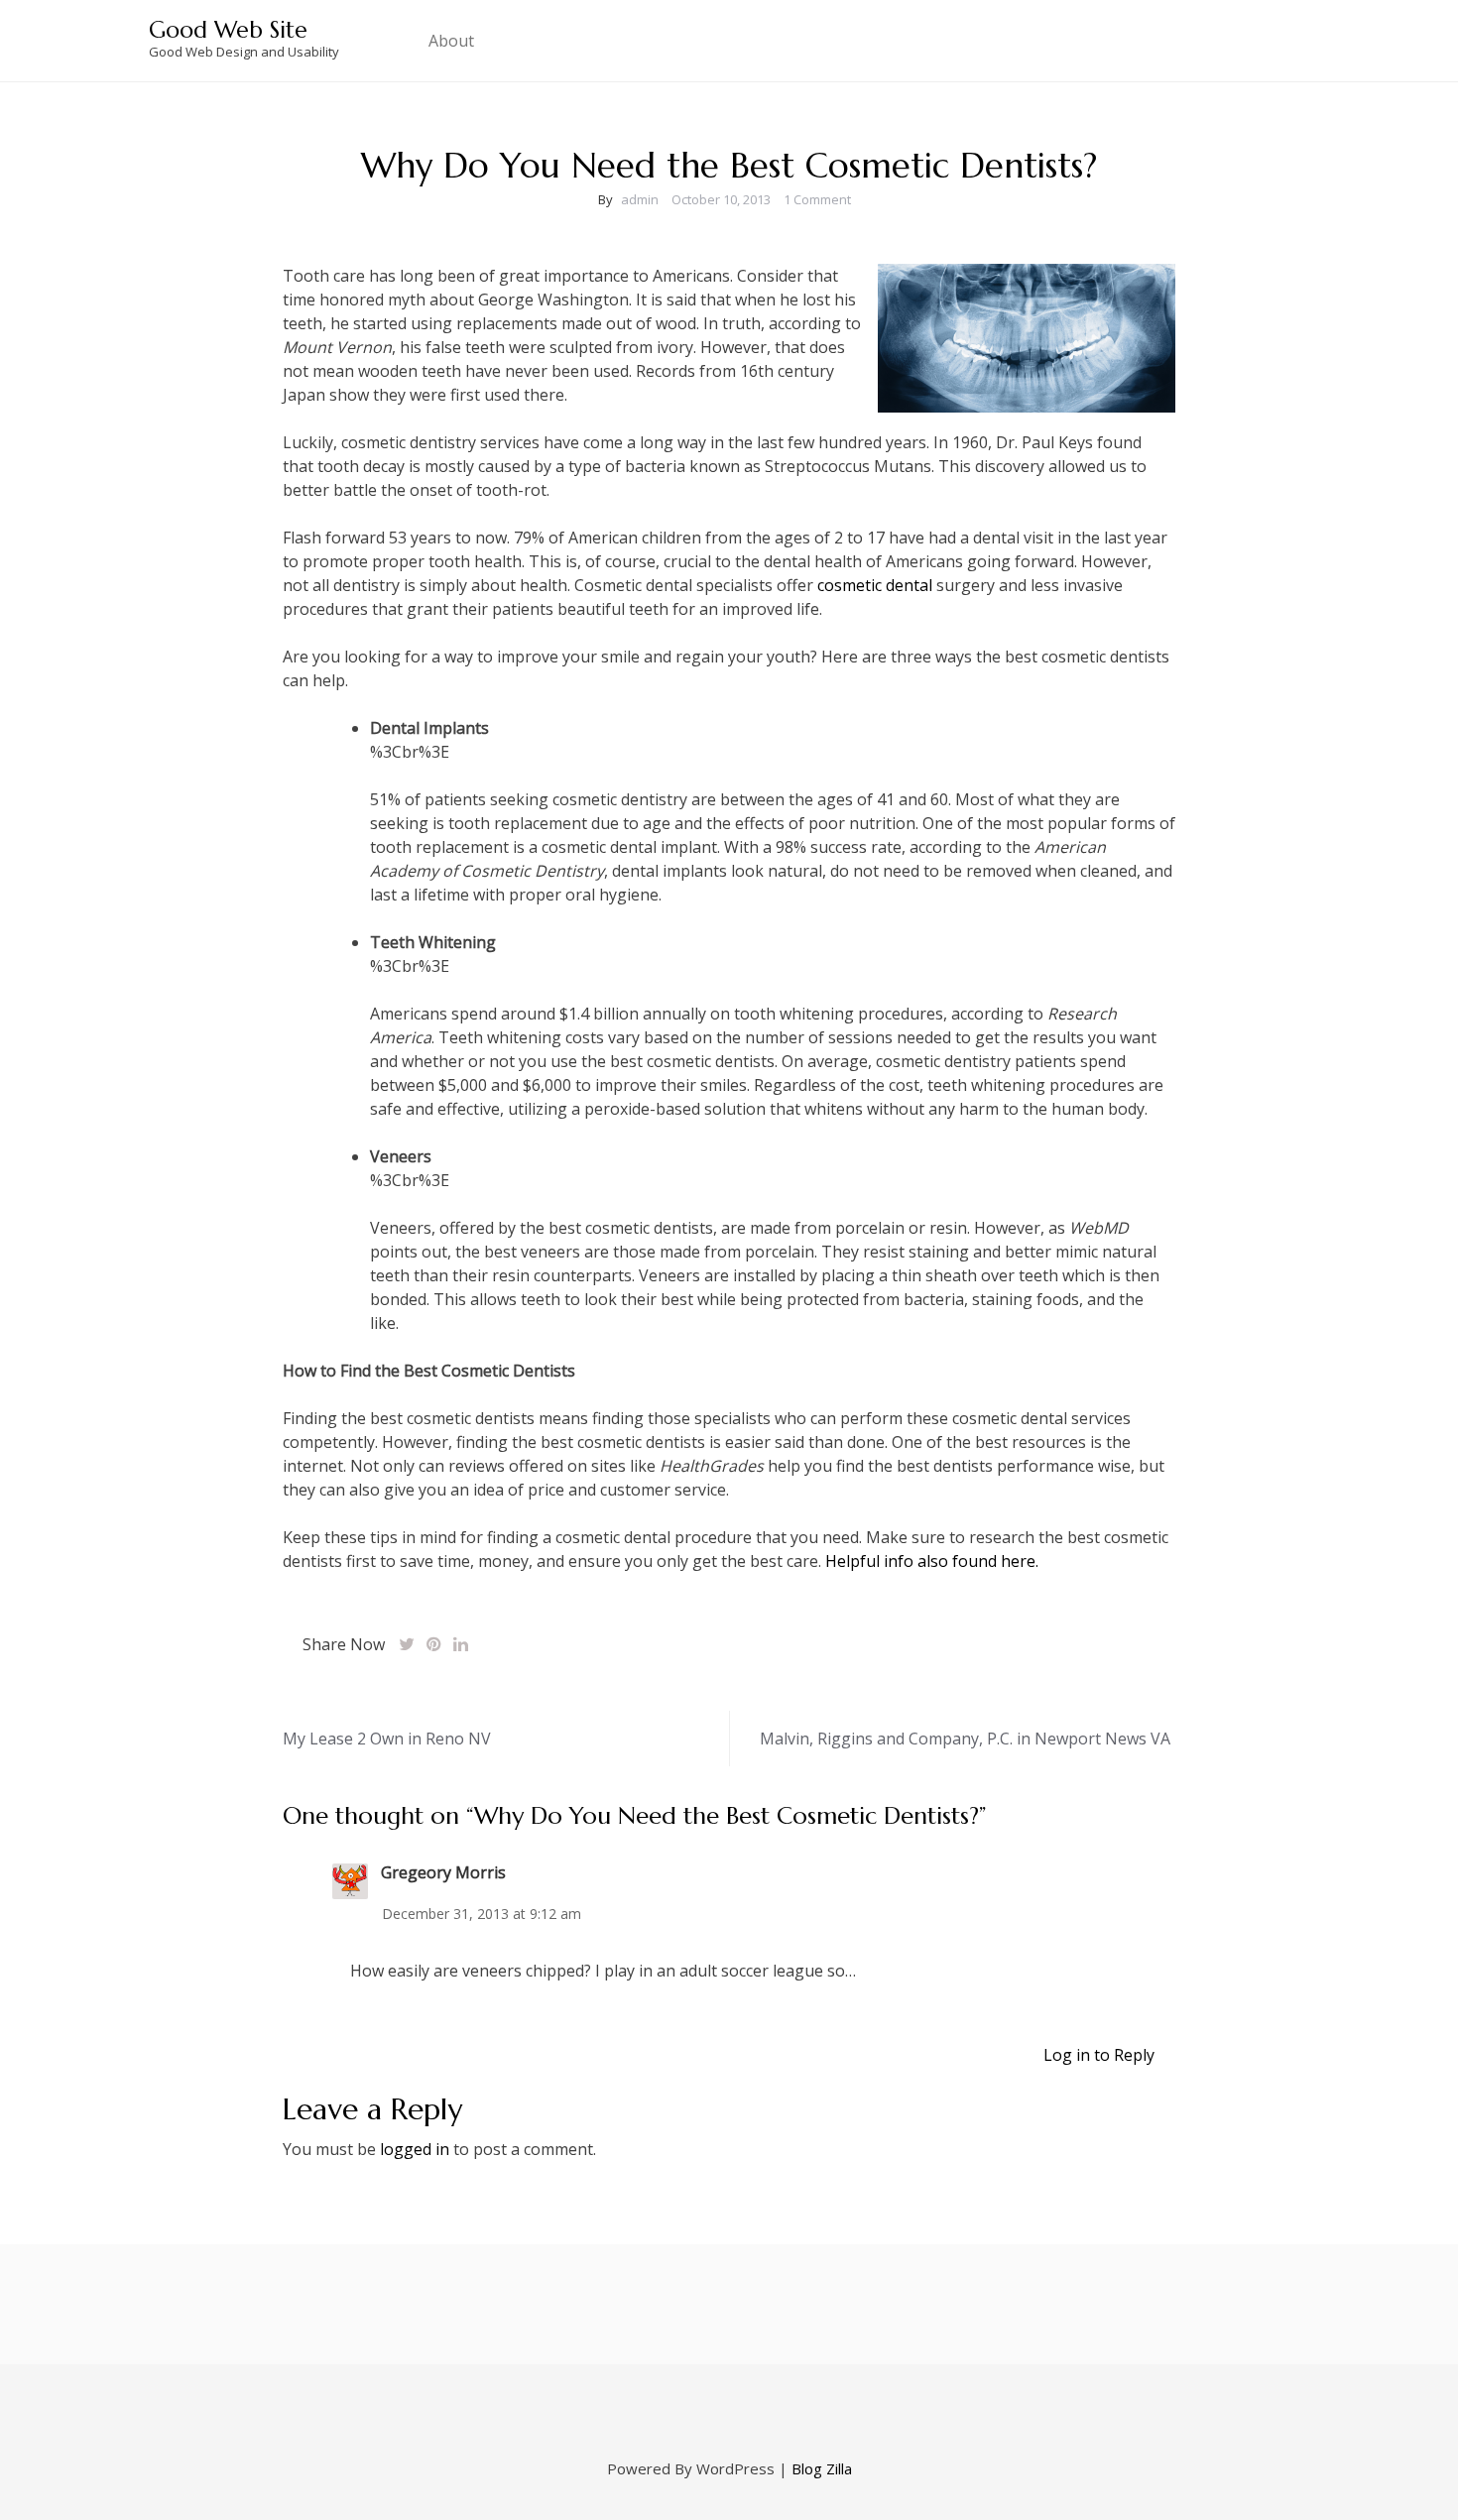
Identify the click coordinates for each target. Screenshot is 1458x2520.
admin (640, 199)
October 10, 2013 (721, 199)
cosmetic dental (875, 585)
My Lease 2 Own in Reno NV (387, 1739)
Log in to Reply (1099, 2055)
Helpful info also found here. (932, 1561)
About (451, 41)
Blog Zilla (822, 2468)
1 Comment (817, 199)
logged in (415, 2149)
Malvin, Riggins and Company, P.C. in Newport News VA (965, 1739)
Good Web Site (228, 30)
